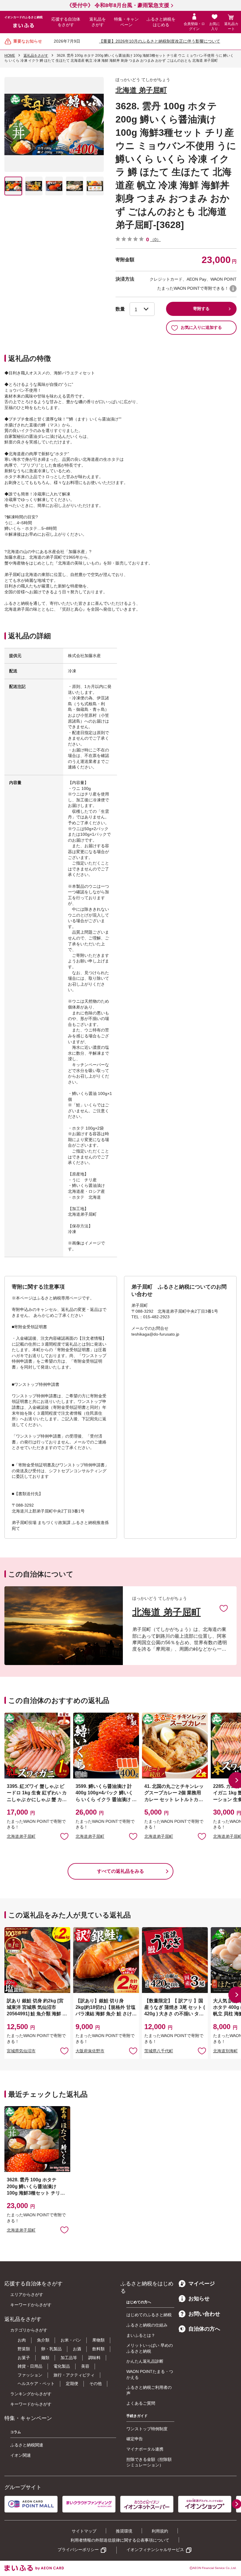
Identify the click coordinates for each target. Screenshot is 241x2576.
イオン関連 (21, 2455)
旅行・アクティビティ (74, 2375)
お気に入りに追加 (224, 1608)
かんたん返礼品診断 (145, 2361)
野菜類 (24, 2349)
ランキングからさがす (31, 2394)
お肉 (22, 2340)
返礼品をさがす (98, 22)
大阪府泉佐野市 (90, 2051)
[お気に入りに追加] (224, 1608)
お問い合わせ (204, 2314)
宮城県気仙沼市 (21, 2051)
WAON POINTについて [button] (233, 289)
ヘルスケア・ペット (36, 2384)
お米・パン (71, 2340)
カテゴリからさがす (29, 2330)
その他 (96, 2384)
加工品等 (69, 2358)
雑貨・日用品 (30, 2366)
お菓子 (24, 2358)
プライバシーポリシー (78, 2550)
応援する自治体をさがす (66, 22)
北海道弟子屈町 (21, 1836)
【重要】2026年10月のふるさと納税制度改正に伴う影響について (160, 41)
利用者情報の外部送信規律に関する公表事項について (120, 2540)
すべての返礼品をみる (120, 1871)
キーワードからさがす (31, 2305)
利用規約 (160, 2531)
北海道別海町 (225, 2051)
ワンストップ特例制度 (147, 2429)
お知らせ (199, 2299)
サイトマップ (84, 2531)
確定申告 (135, 2439)
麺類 (45, 2358)
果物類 (98, 2340)
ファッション (30, 2375)
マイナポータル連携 (145, 2449)
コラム (16, 2432)
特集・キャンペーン (126, 22)
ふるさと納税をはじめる (161, 22)
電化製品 (62, 2366)
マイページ (202, 2284)
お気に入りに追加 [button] (64, 1836)
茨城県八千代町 (159, 2051)
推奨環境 (124, 2531)
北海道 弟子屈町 (141, 90)
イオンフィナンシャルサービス (155, 2550)
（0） (155, 239)
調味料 (94, 2358)
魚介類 (43, 2340)
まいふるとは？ (141, 2335)
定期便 (72, 2384)
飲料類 (98, 2349)
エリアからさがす (27, 2294)
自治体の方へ (204, 2329)
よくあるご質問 (141, 2403)
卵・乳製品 (51, 2349)
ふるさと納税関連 (27, 2445)
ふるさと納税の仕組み (147, 2325)
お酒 (77, 2349)
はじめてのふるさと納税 (149, 2315)
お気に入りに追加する (201, 327)
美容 (85, 2366)
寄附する (201, 309)
